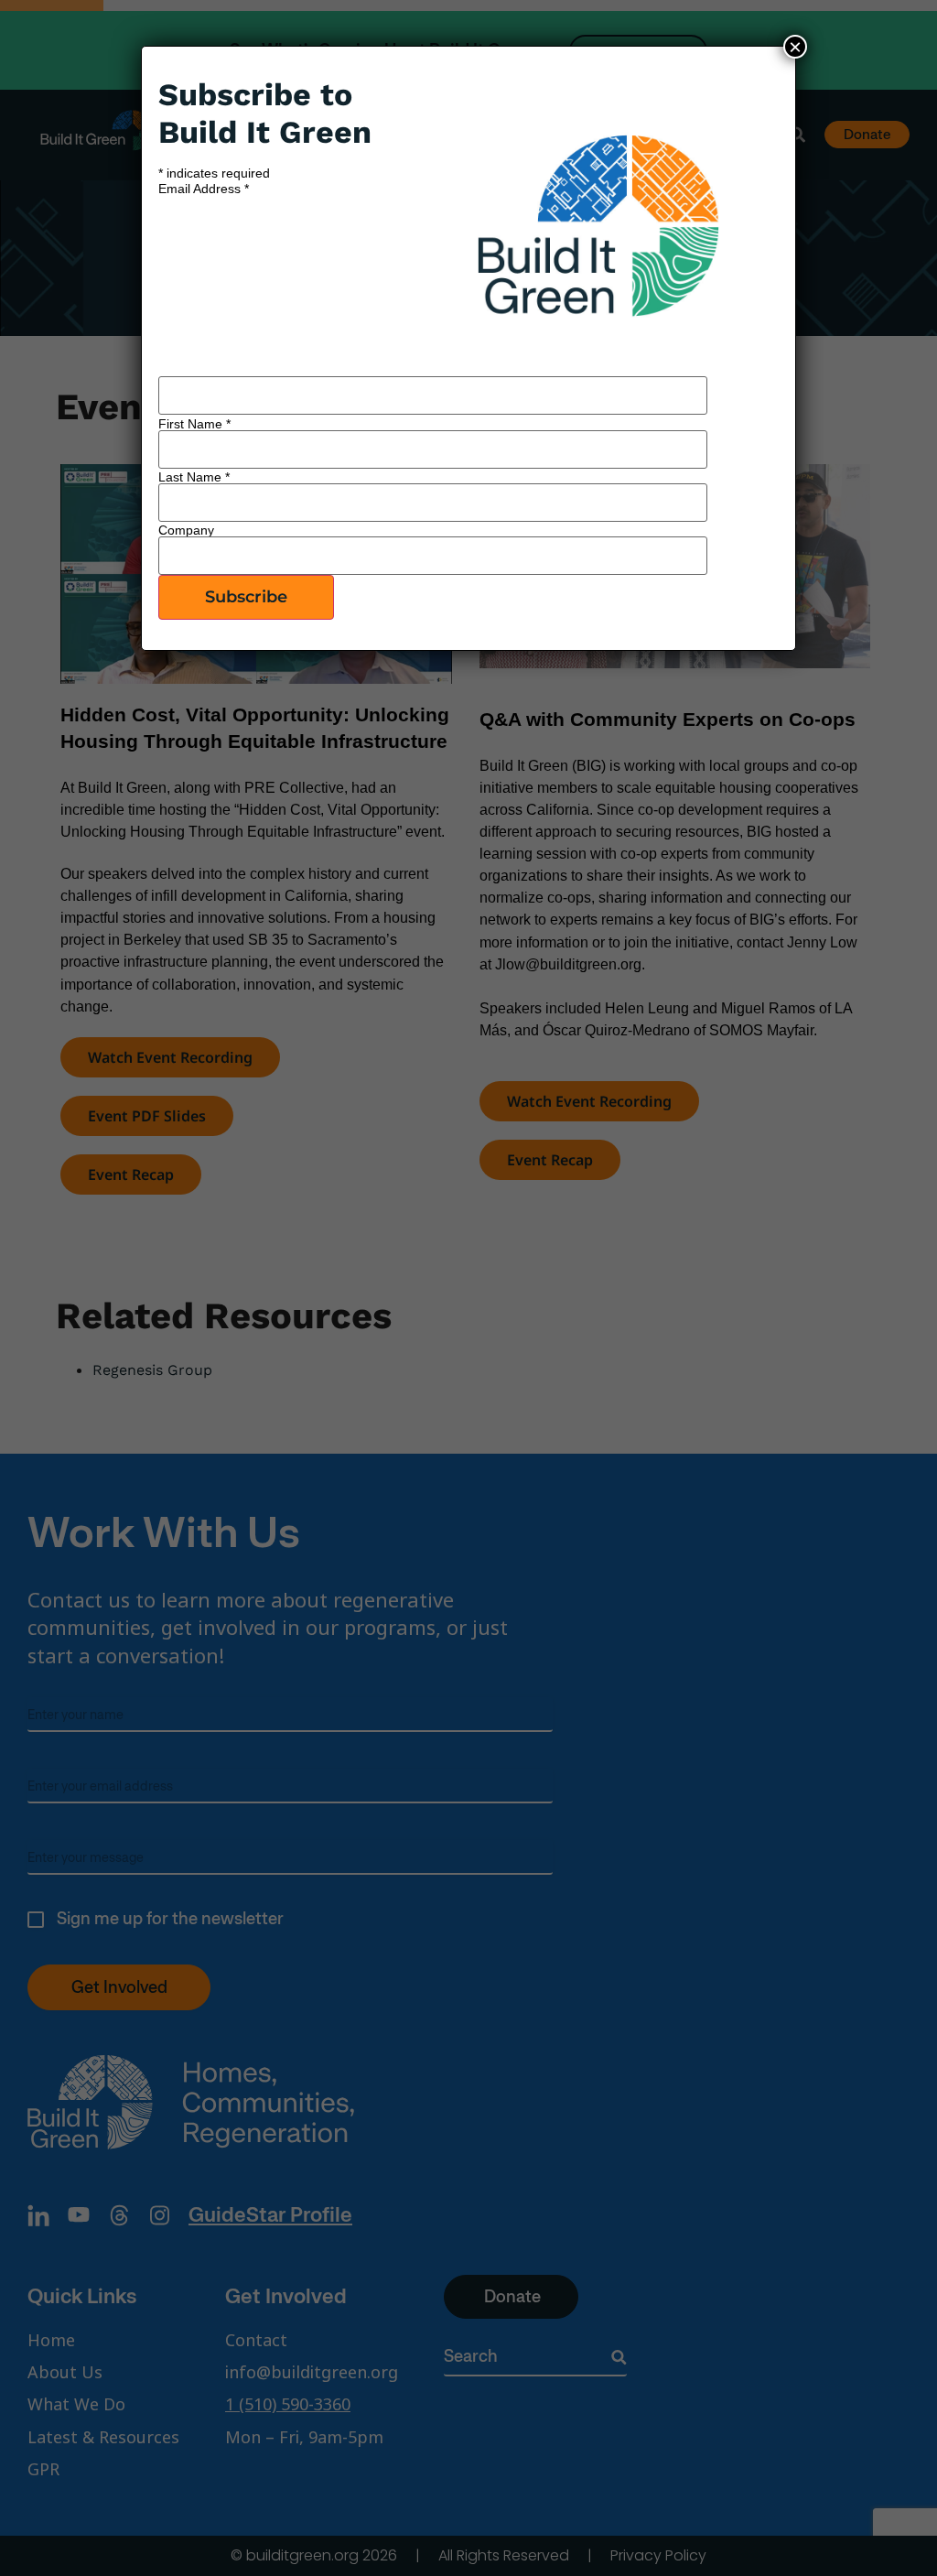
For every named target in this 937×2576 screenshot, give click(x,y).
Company (186, 530)
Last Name (194, 477)
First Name (194, 424)
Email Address (204, 189)
